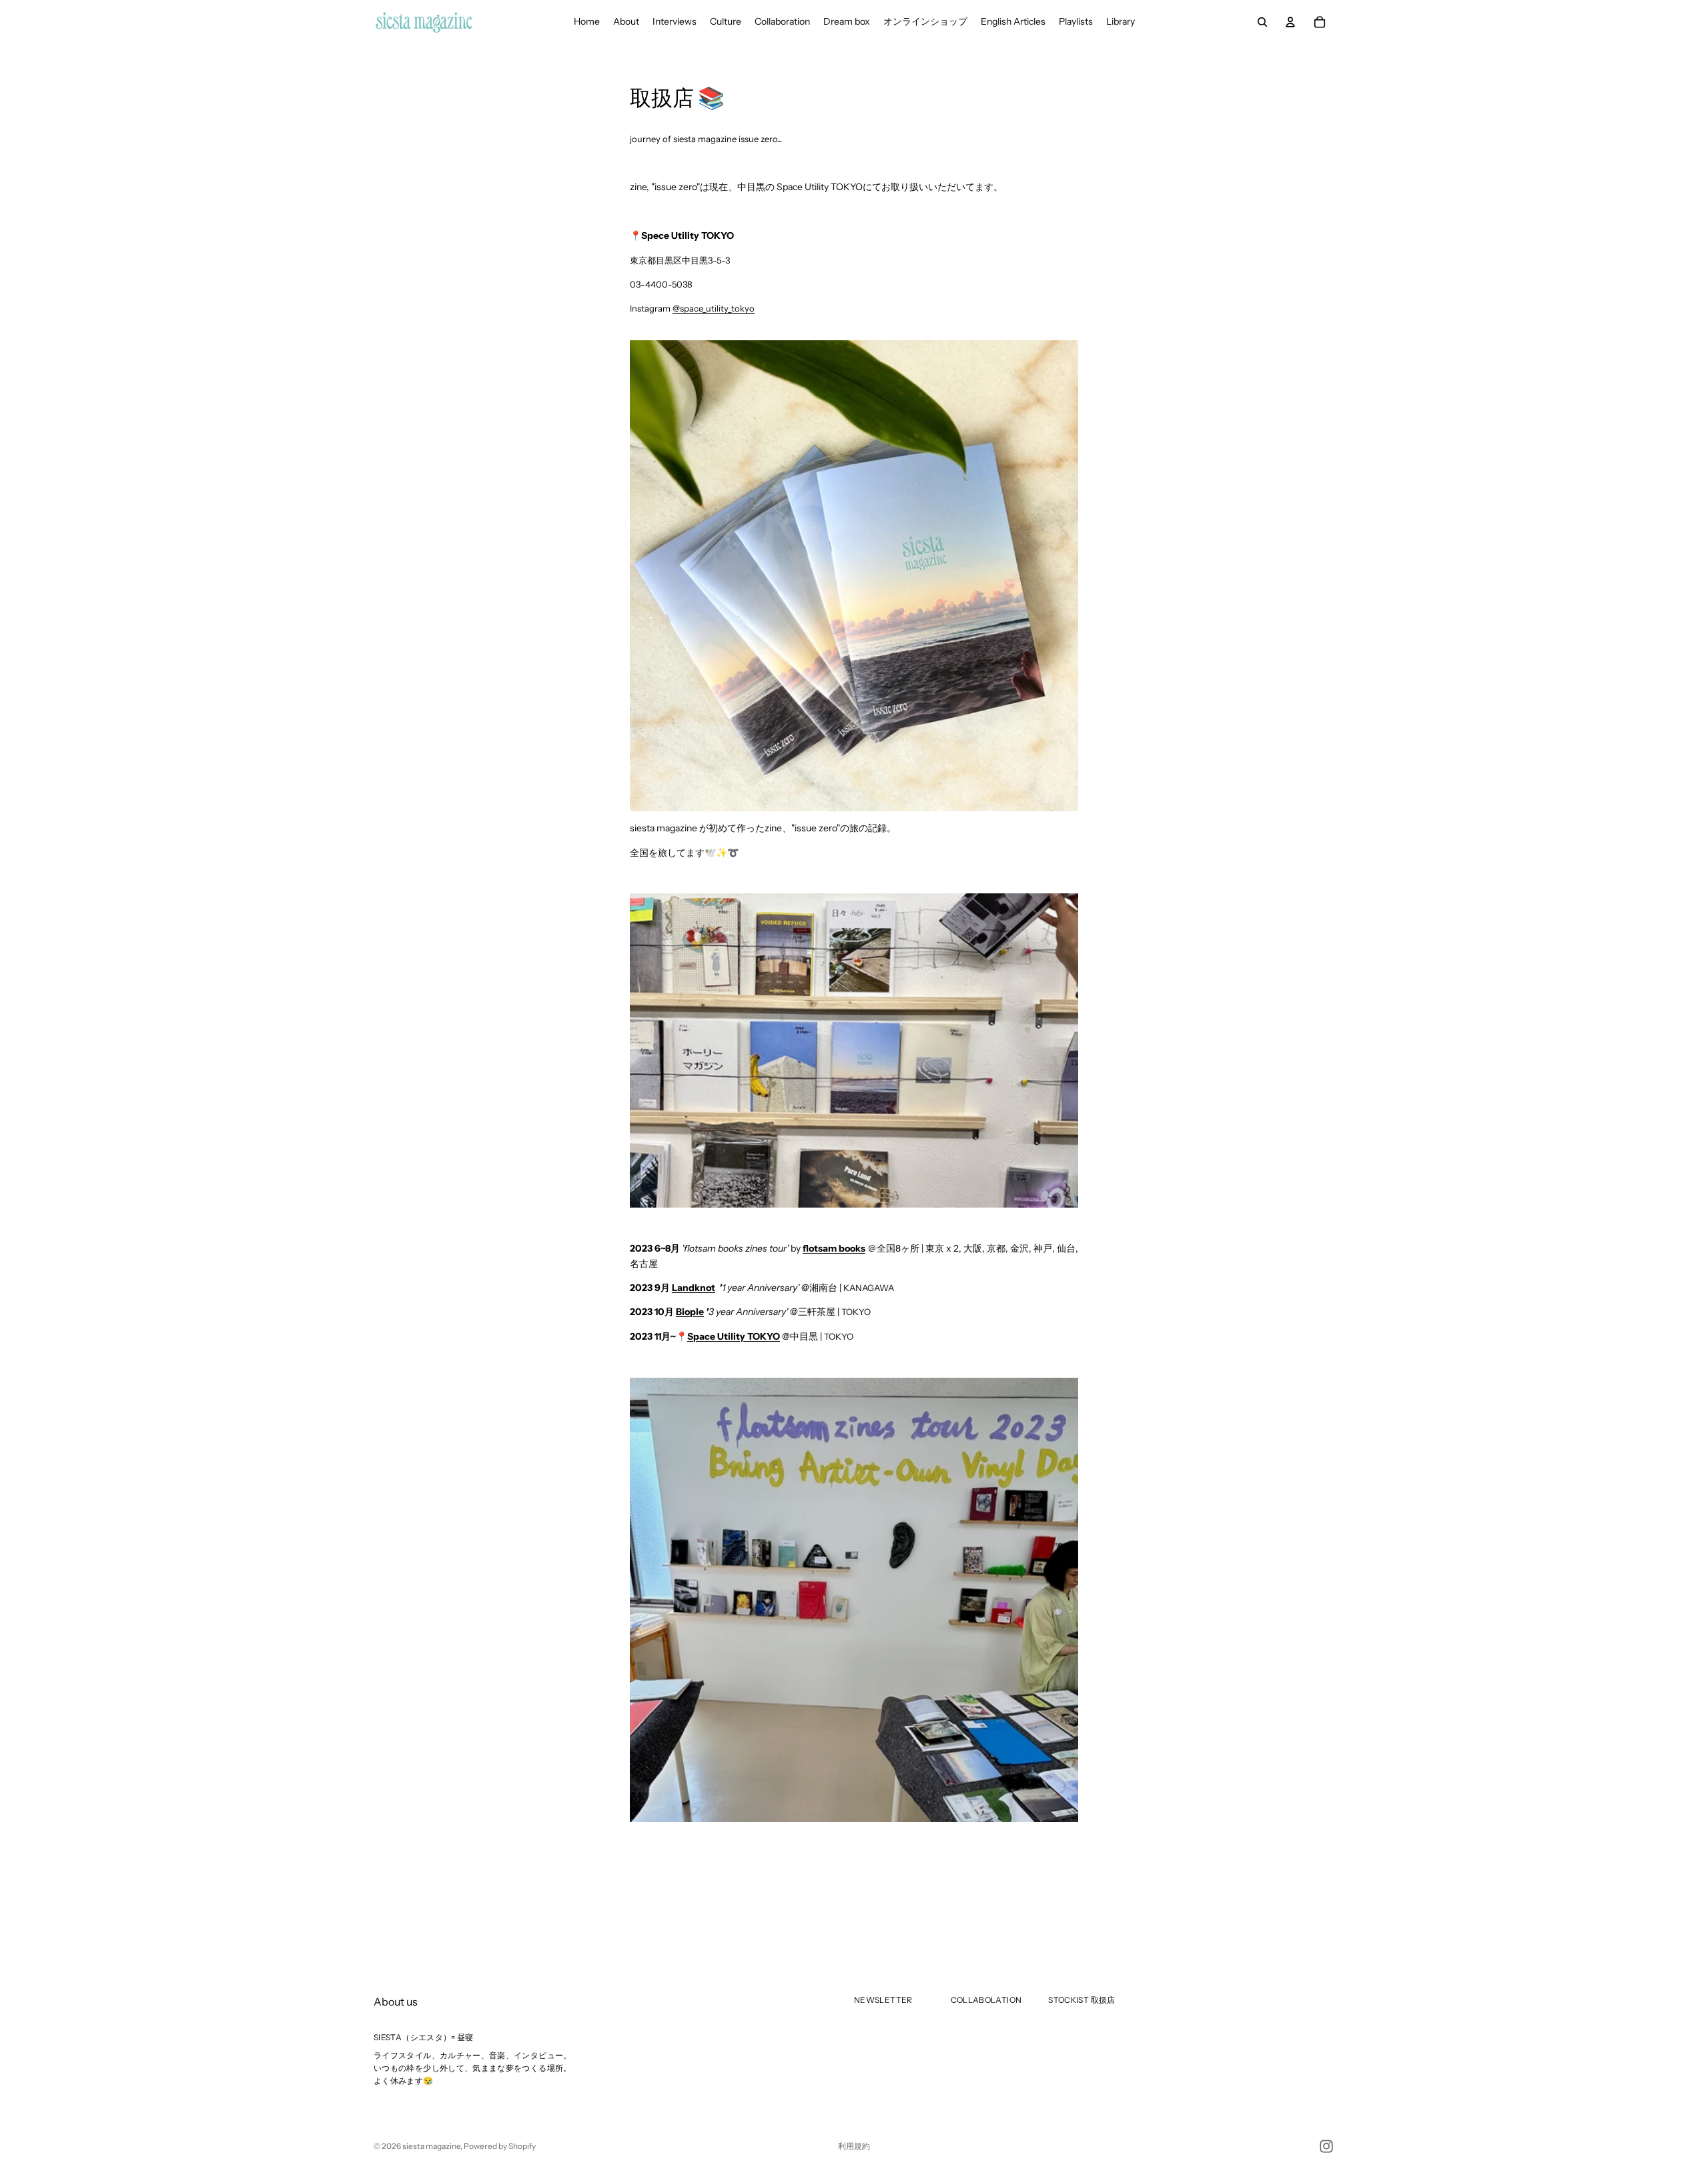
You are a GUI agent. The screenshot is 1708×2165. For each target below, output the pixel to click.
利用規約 (854, 2146)
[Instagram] (1326, 2146)
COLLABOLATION (986, 2000)
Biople (690, 1312)
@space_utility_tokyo (714, 308)
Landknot (694, 1288)
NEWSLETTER (883, 2000)
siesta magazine (431, 2146)
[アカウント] (1290, 22)
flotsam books (834, 1248)
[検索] (1262, 22)
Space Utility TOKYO (734, 1336)
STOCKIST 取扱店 (1082, 2000)
